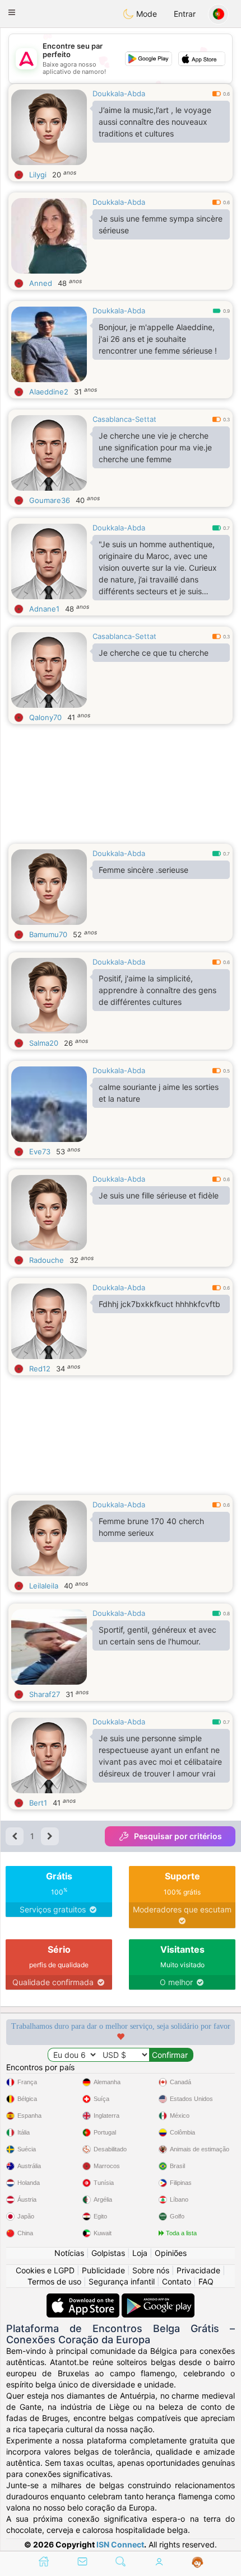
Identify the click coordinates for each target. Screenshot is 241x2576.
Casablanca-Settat (124, 419)
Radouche (47, 1260)
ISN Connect (120, 2544)
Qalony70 (45, 717)
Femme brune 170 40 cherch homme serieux (151, 1527)
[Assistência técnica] (198, 2563)
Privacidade (198, 2270)
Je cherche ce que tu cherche (154, 653)
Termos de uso (54, 2281)
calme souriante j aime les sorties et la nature (159, 1093)
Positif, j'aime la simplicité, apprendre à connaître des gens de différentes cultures (157, 990)
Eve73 (40, 1151)
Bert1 (38, 1803)
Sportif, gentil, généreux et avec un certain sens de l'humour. (157, 1635)
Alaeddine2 (49, 392)
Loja (140, 2253)
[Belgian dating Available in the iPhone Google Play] (158, 2299)
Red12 (40, 1369)
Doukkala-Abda (119, 93)
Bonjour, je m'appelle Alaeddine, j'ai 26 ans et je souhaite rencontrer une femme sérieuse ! (158, 339)
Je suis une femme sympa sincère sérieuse (161, 224)
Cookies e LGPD (45, 2270)
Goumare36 (50, 500)
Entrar (185, 14)
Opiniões (171, 2253)
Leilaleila (44, 1586)
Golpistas (108, 2253)
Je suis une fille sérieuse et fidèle (159, 1195)
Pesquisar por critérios (178, 1836)
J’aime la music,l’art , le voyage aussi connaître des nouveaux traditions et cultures (155, 122)
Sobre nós (151, 2270)
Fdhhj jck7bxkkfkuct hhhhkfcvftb (159, 1304)
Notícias (69, 2253)
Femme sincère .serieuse (143, 870)
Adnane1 (44, 609)
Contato (177, 2281)
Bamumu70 (48, 934)
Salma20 (44, 1043)
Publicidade (103, 2270)
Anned (41, 283)
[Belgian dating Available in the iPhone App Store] (84, 2299)
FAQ (206, 2281)
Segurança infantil (122, 2281)
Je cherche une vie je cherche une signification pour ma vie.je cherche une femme (155, 447)
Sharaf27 (45, 1694)
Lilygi (38, 175)
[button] (12, 12)
